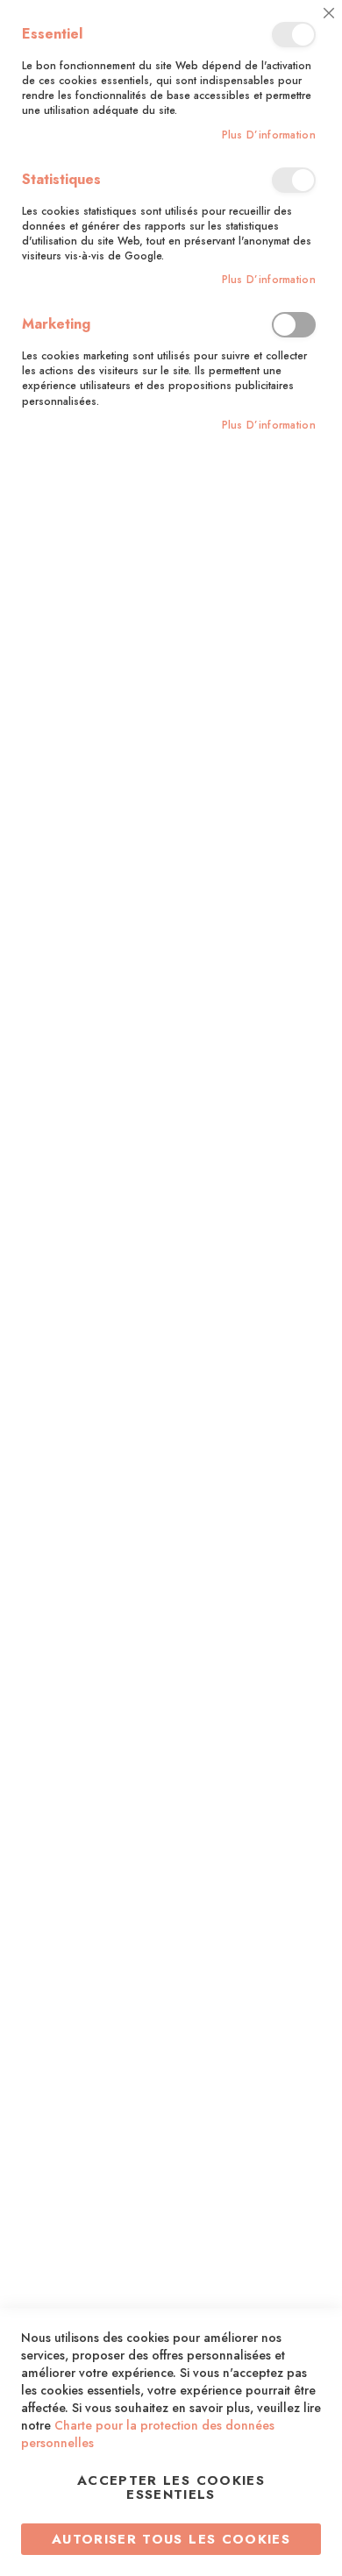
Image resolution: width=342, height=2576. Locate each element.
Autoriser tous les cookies (171, 2539)
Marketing (294, 325)
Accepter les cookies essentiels (171, 2487)
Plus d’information (269, 135)
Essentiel (294, 35)
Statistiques (294, 180)
